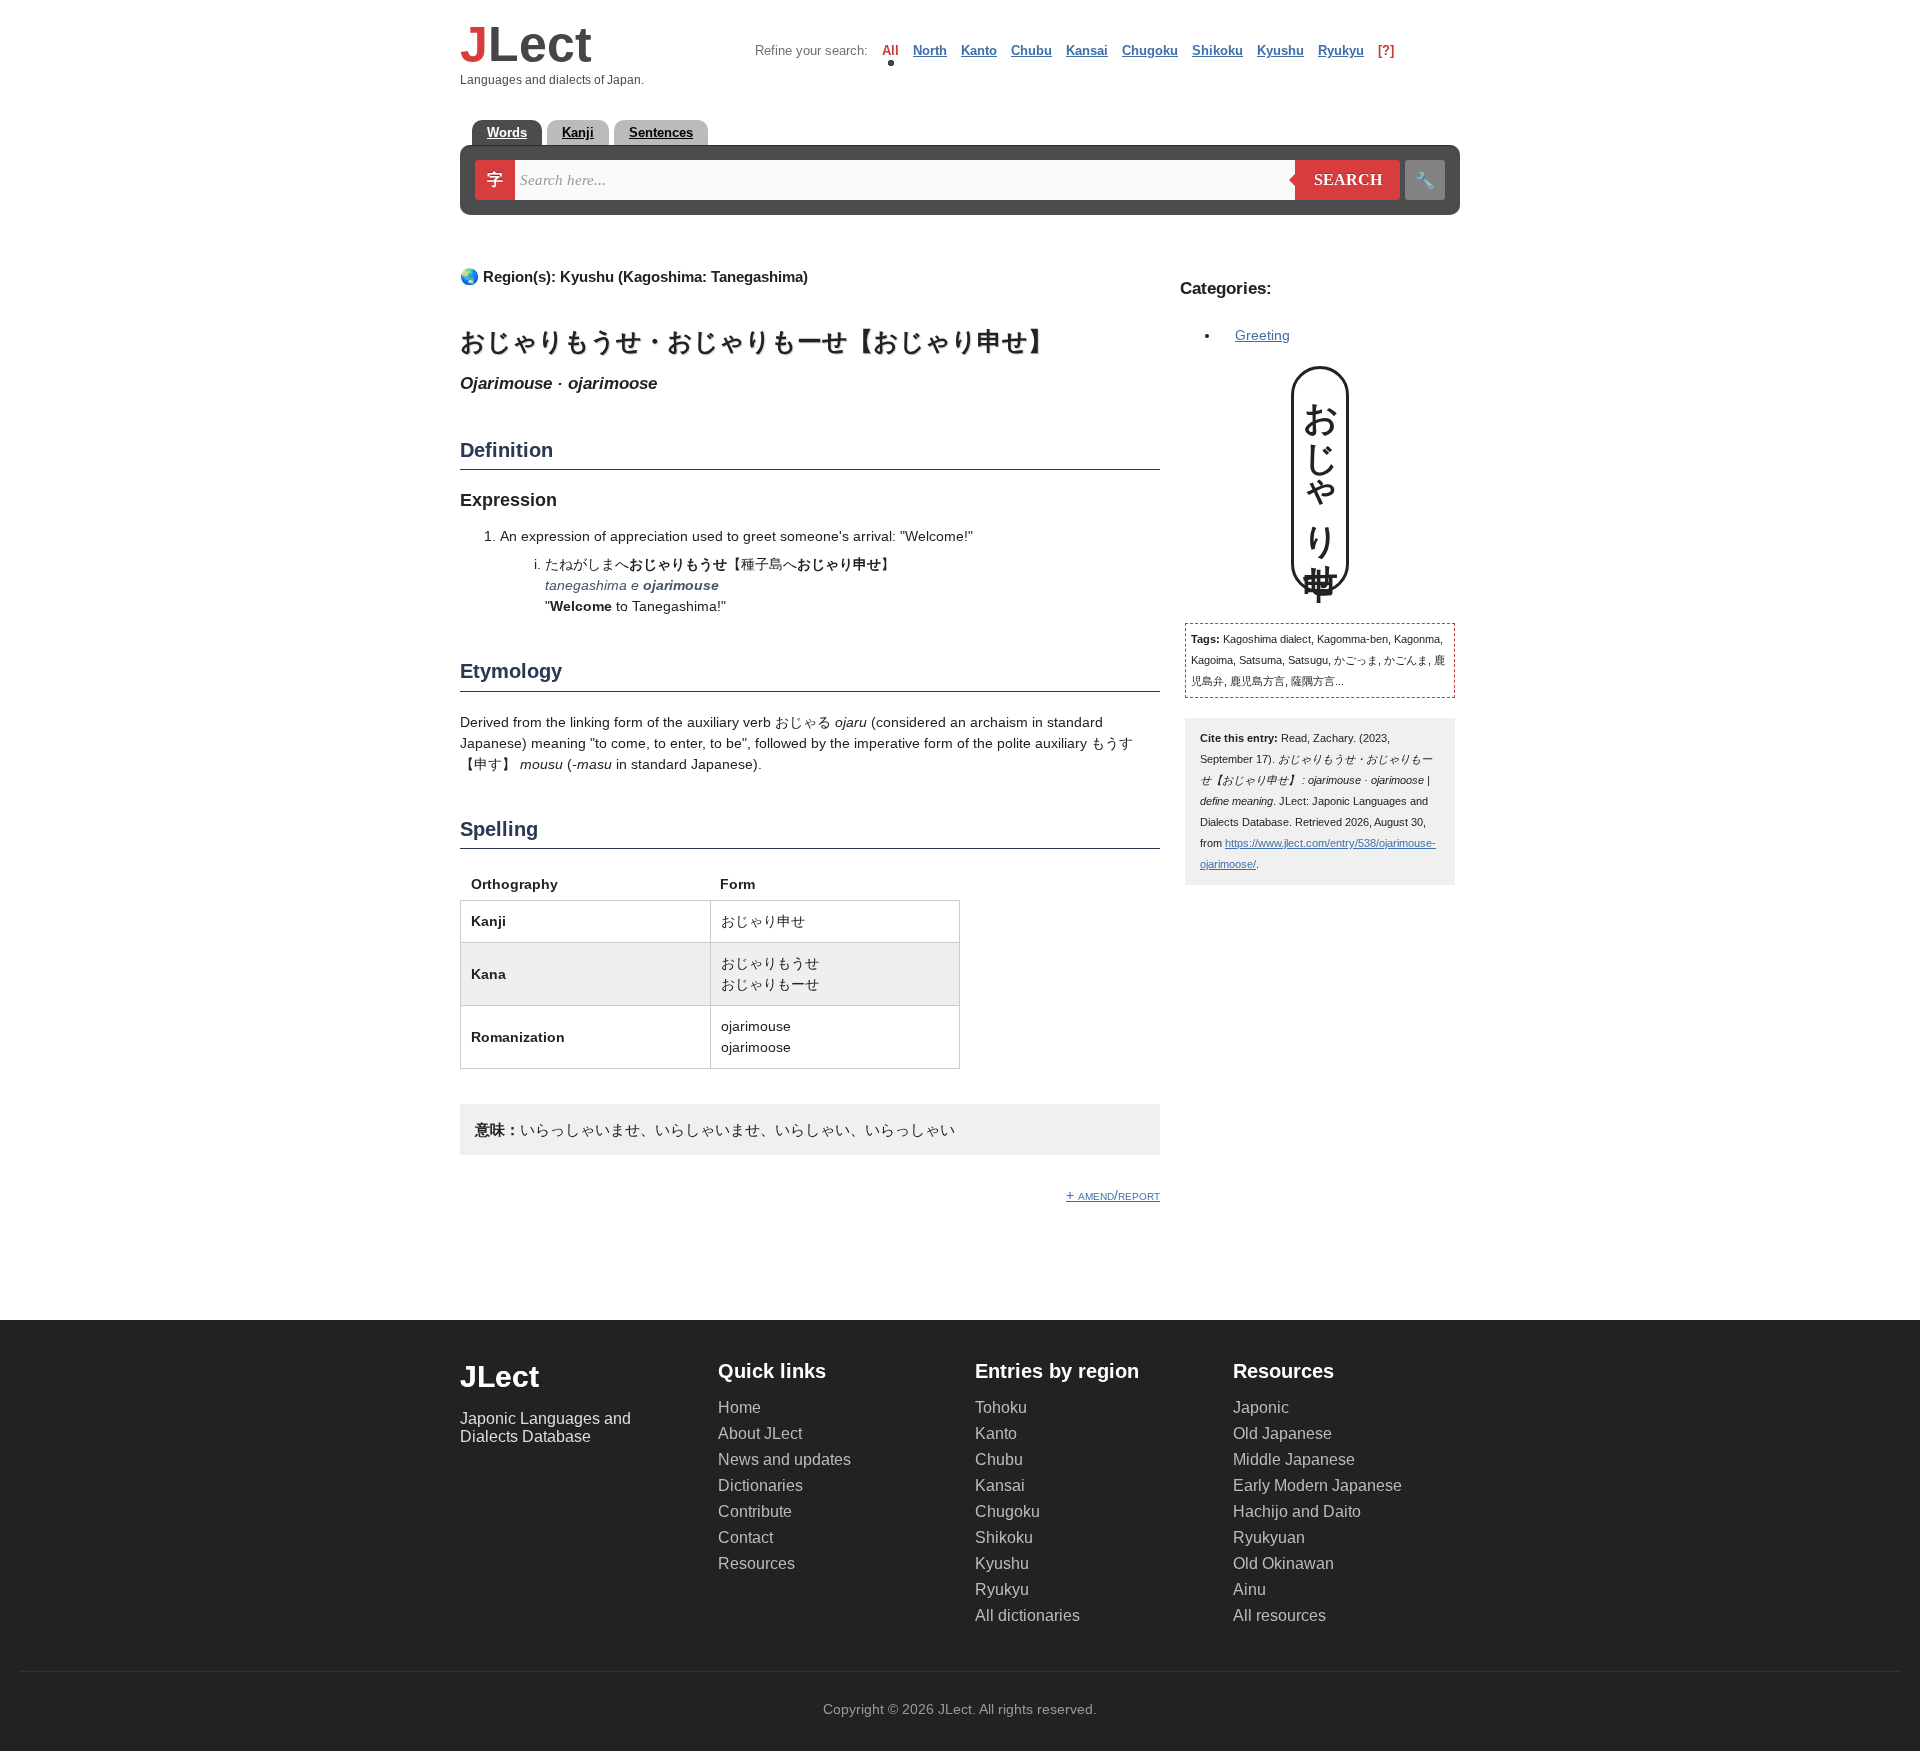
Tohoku (1001, 1407)
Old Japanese (1282, 1433)
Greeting (1262, 335)
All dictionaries (1027, 1615)
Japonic (1261, 1407)
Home (739, 1407)
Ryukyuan (1269, 1537)
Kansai (1087, 50)
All (890, 50)
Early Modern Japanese (1317, 1485)
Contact (745, 1537)
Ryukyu (1341, 50)
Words (507, 132)
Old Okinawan (1283, 1563)
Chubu (1031, 50)
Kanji (578, 132)
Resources (756, 1563)
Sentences (661, 132)
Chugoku (1150, 50)
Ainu (1249, 1589)
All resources (1279, 1615)
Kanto (979, 50)
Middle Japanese (1294, 1459)
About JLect (760, 1433)
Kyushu (1280, 50)
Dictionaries (760, 1485)
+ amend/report (1113, 1195)
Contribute (755, 1511)
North (930, 50)
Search (1338, 180)
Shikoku (1217, 50)
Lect (526, 44)
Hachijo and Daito (1297, 1511)
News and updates (784, 1459)
